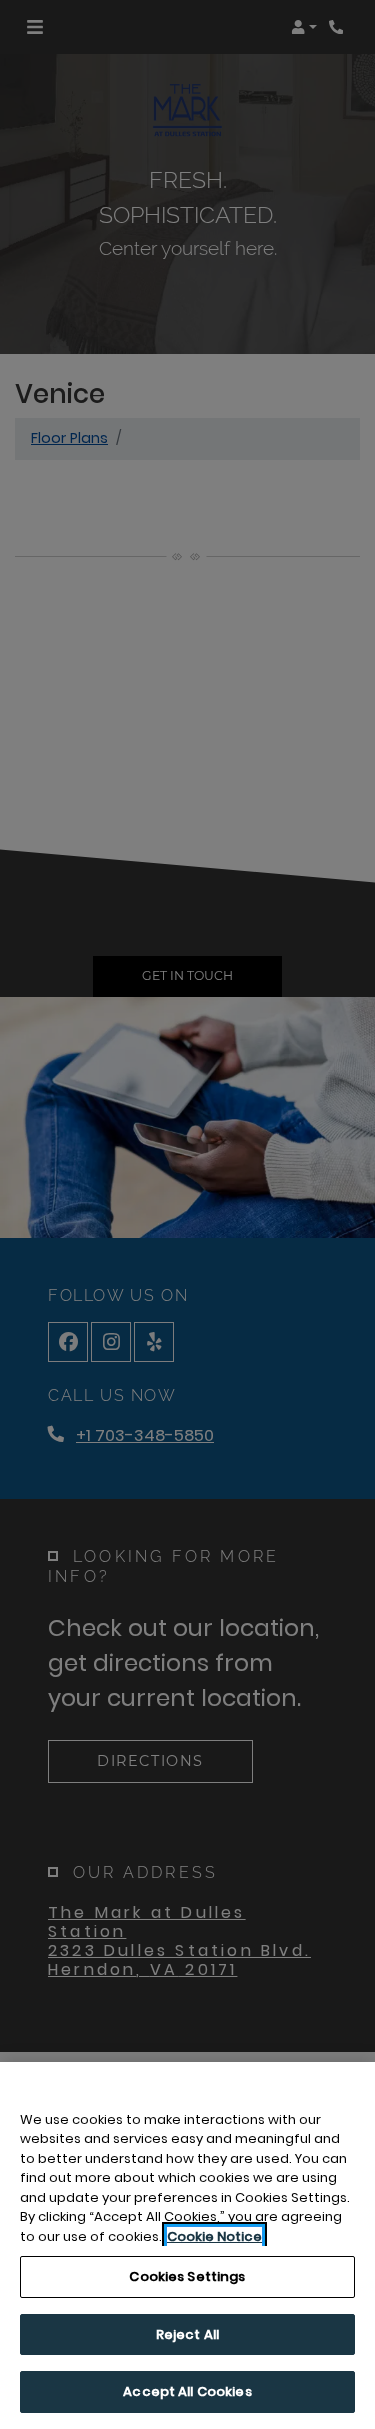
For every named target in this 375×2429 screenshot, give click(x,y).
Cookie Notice (214, 2236)
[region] (187, 2245)
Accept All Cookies (187, 2391)
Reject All (187, 2334)
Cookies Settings (187, 2276)
